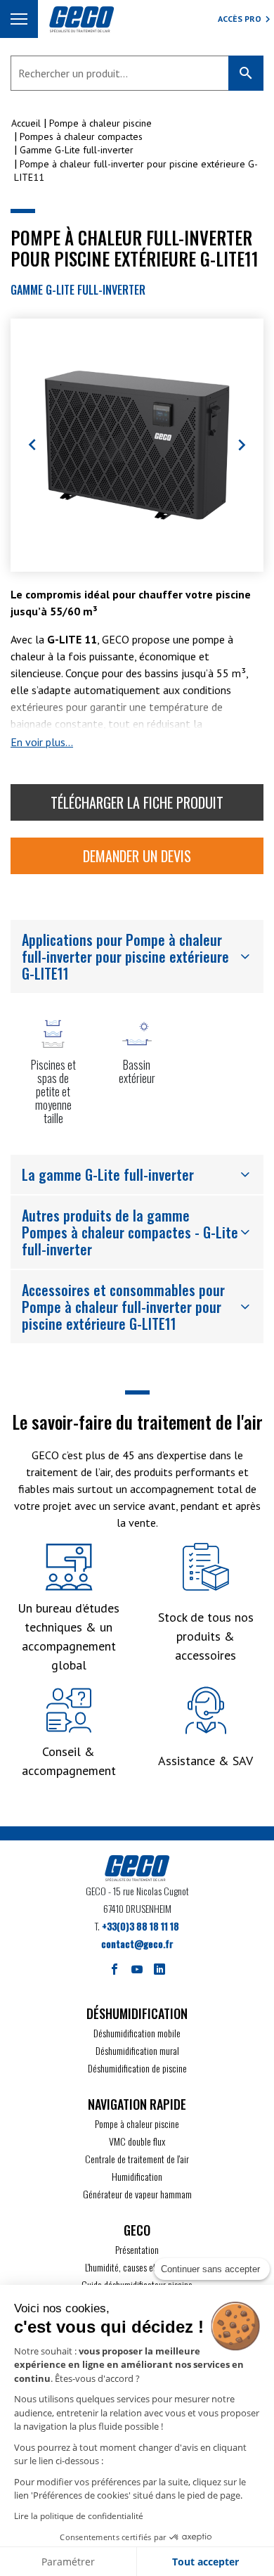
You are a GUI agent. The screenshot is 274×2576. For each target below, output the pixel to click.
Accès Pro (240, 19)
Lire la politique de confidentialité (79, 2516)
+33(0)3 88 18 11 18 (141, 1926)
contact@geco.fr (137, 1943)
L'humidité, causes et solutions (137, 2267)
